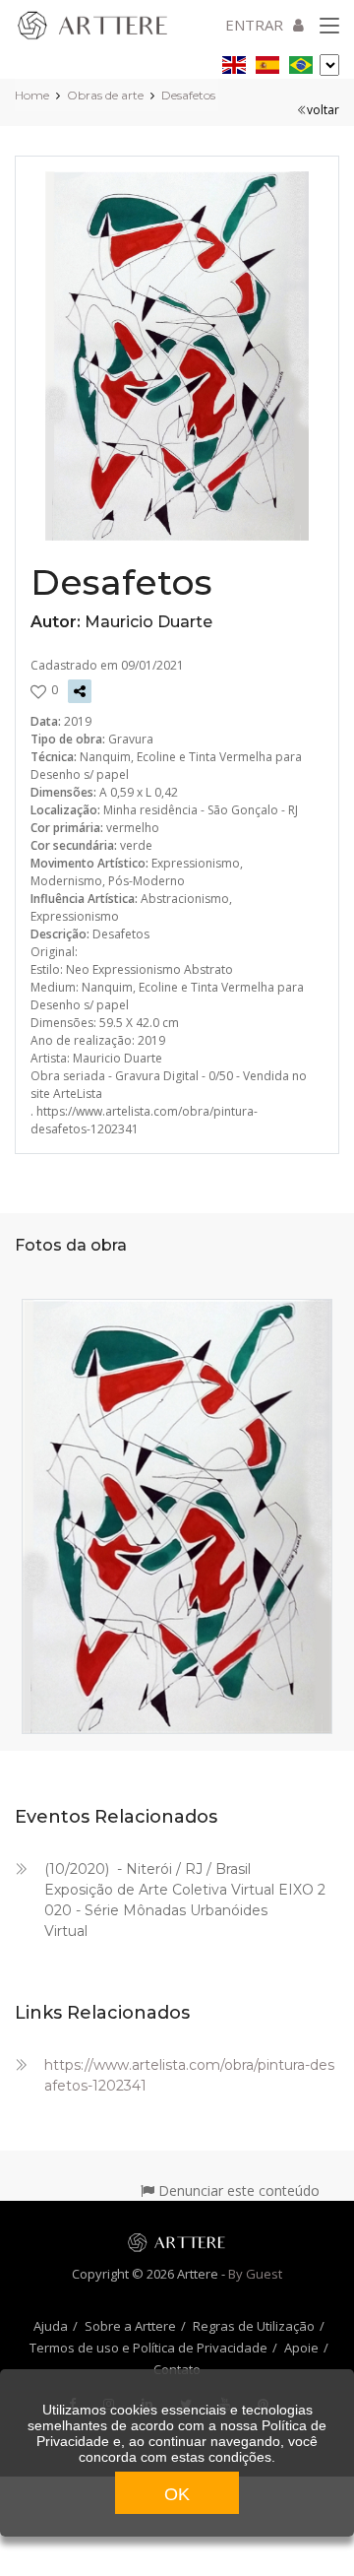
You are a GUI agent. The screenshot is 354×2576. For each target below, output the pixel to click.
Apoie (301, 2348)
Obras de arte (105, 95)
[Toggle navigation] (329, 27)
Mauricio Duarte (148, 622)
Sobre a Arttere (130, 2326)
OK (177, 2494)
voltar (323, 110)
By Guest (255, 2274)
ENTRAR (254, 25)
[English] (234, 62)
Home (32, 95)
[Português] (301, 62)
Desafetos (188, 95)
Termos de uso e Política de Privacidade (148, 2348)
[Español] (267, 62)
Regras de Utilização (254, 2326)
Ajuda (51, 2326)
